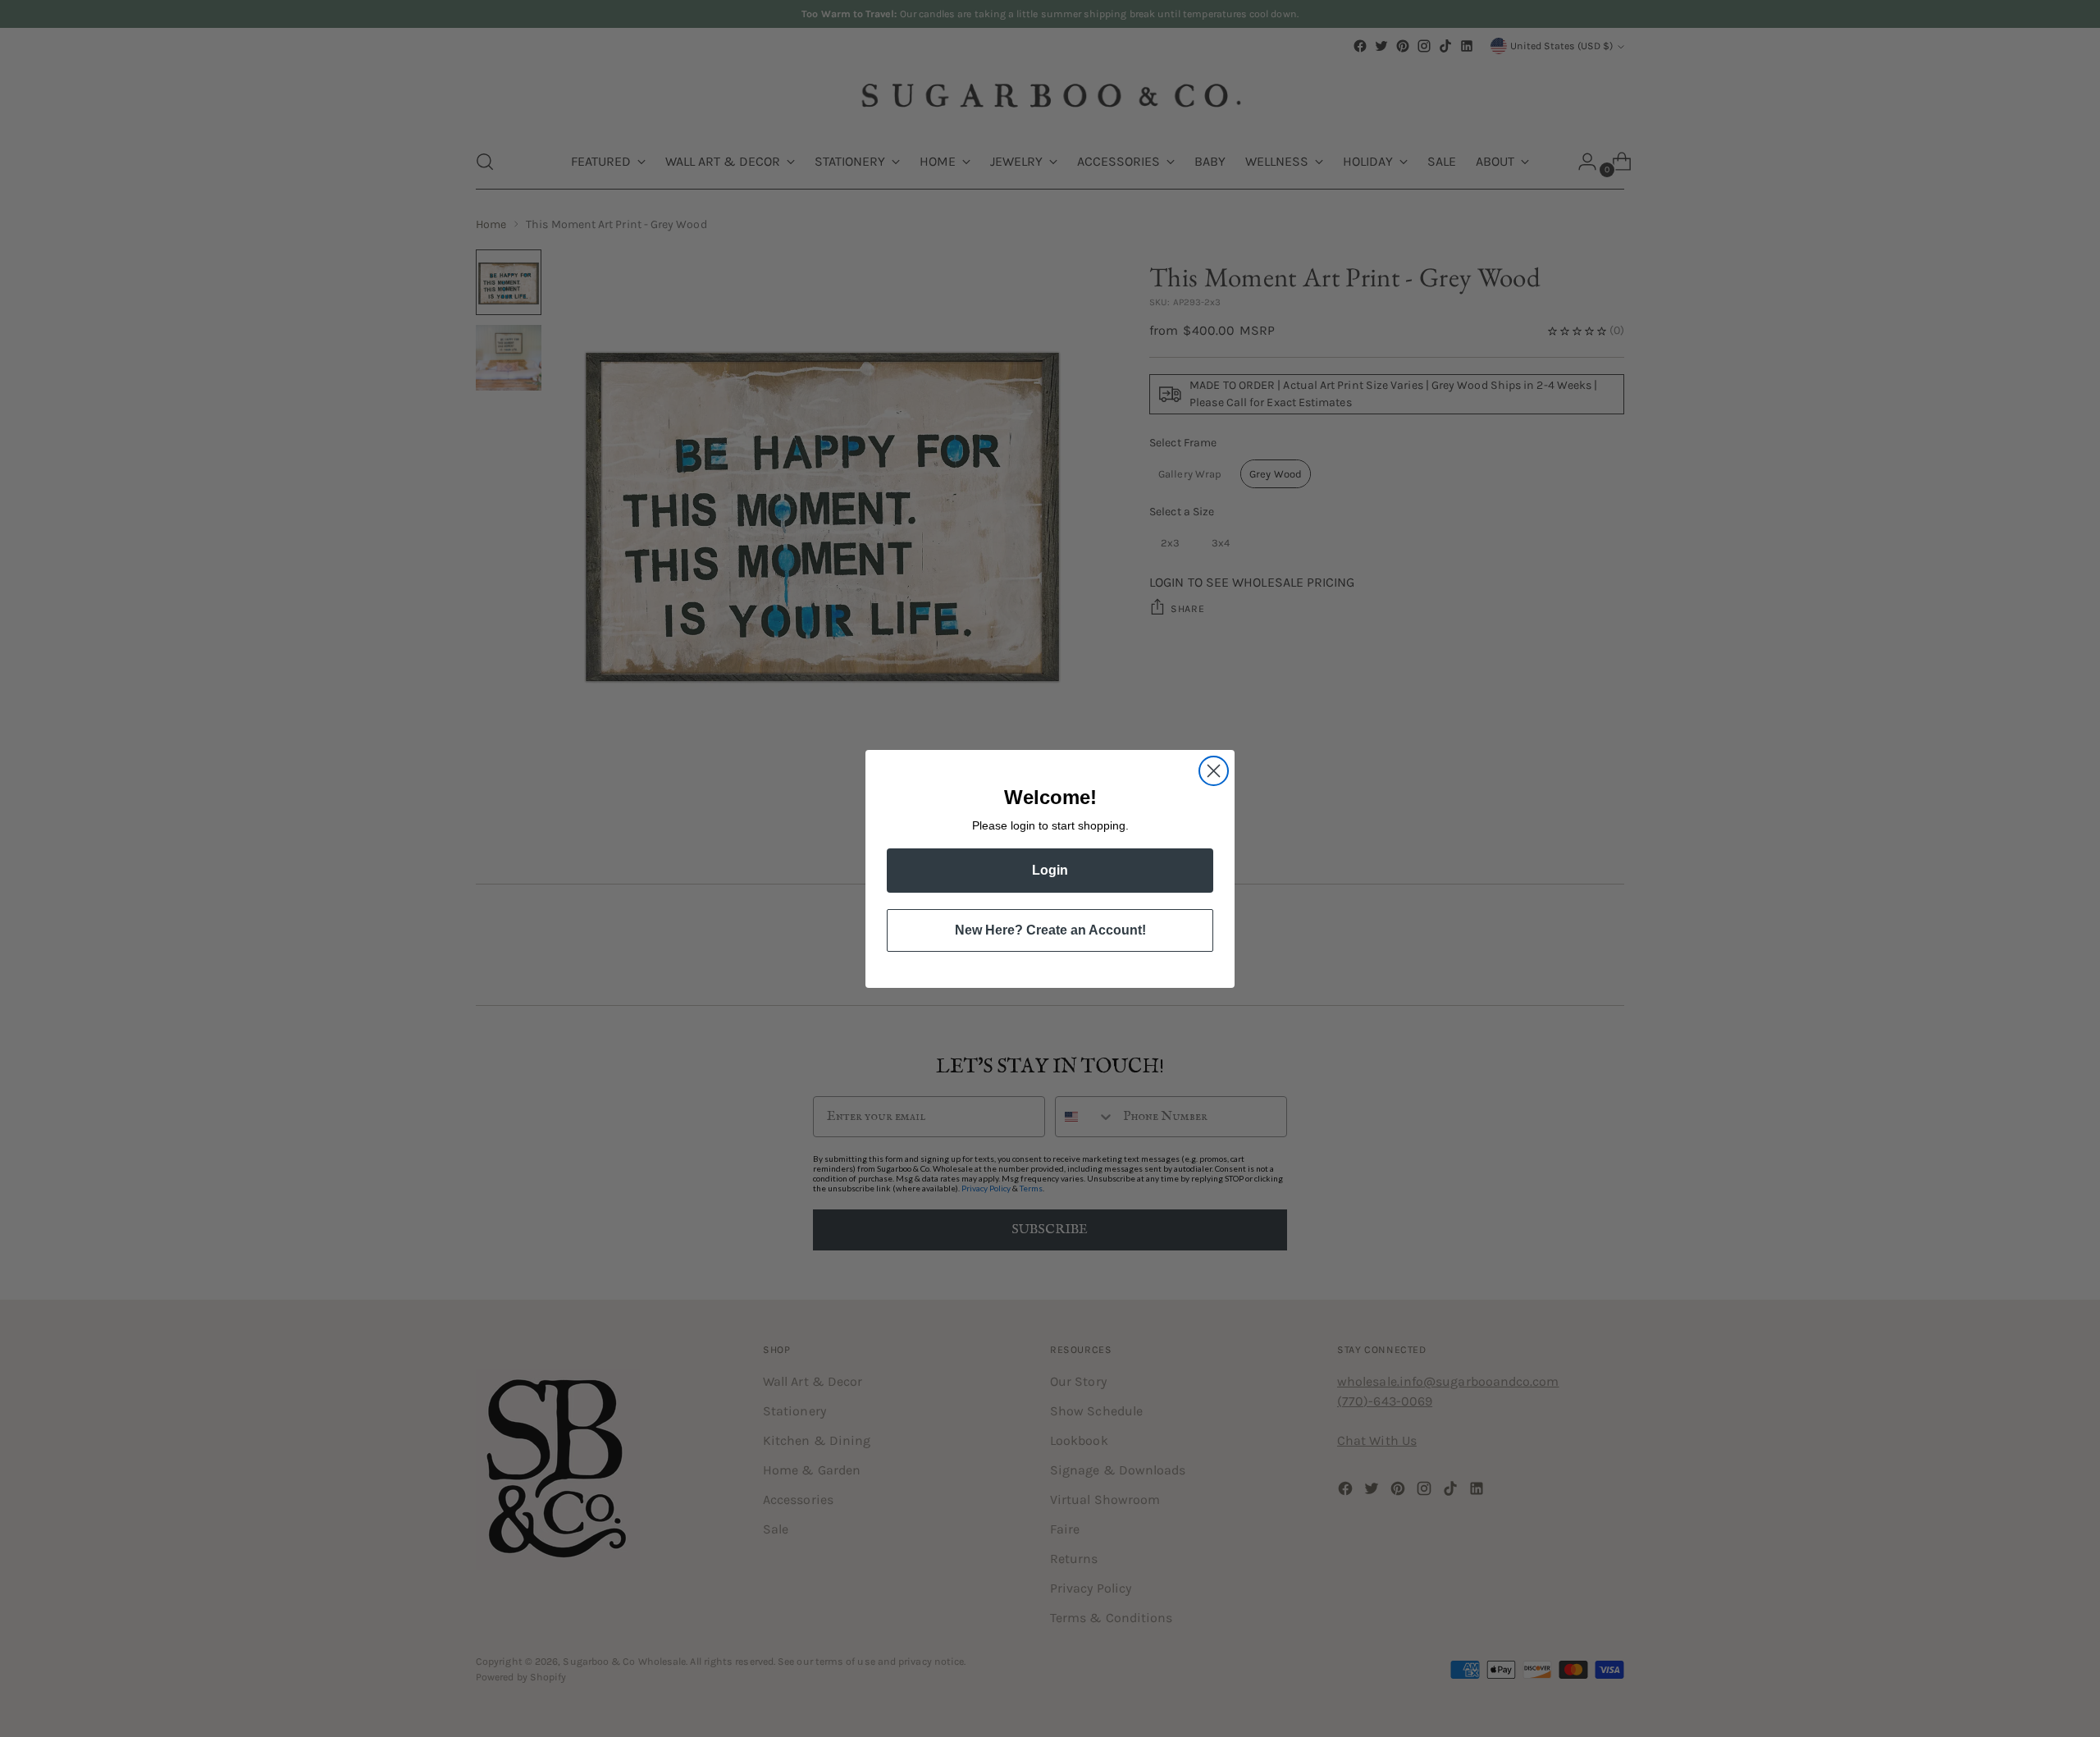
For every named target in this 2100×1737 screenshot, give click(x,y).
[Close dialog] (1214, 771)
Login (1050, 870)
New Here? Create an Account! (1050, 930)
